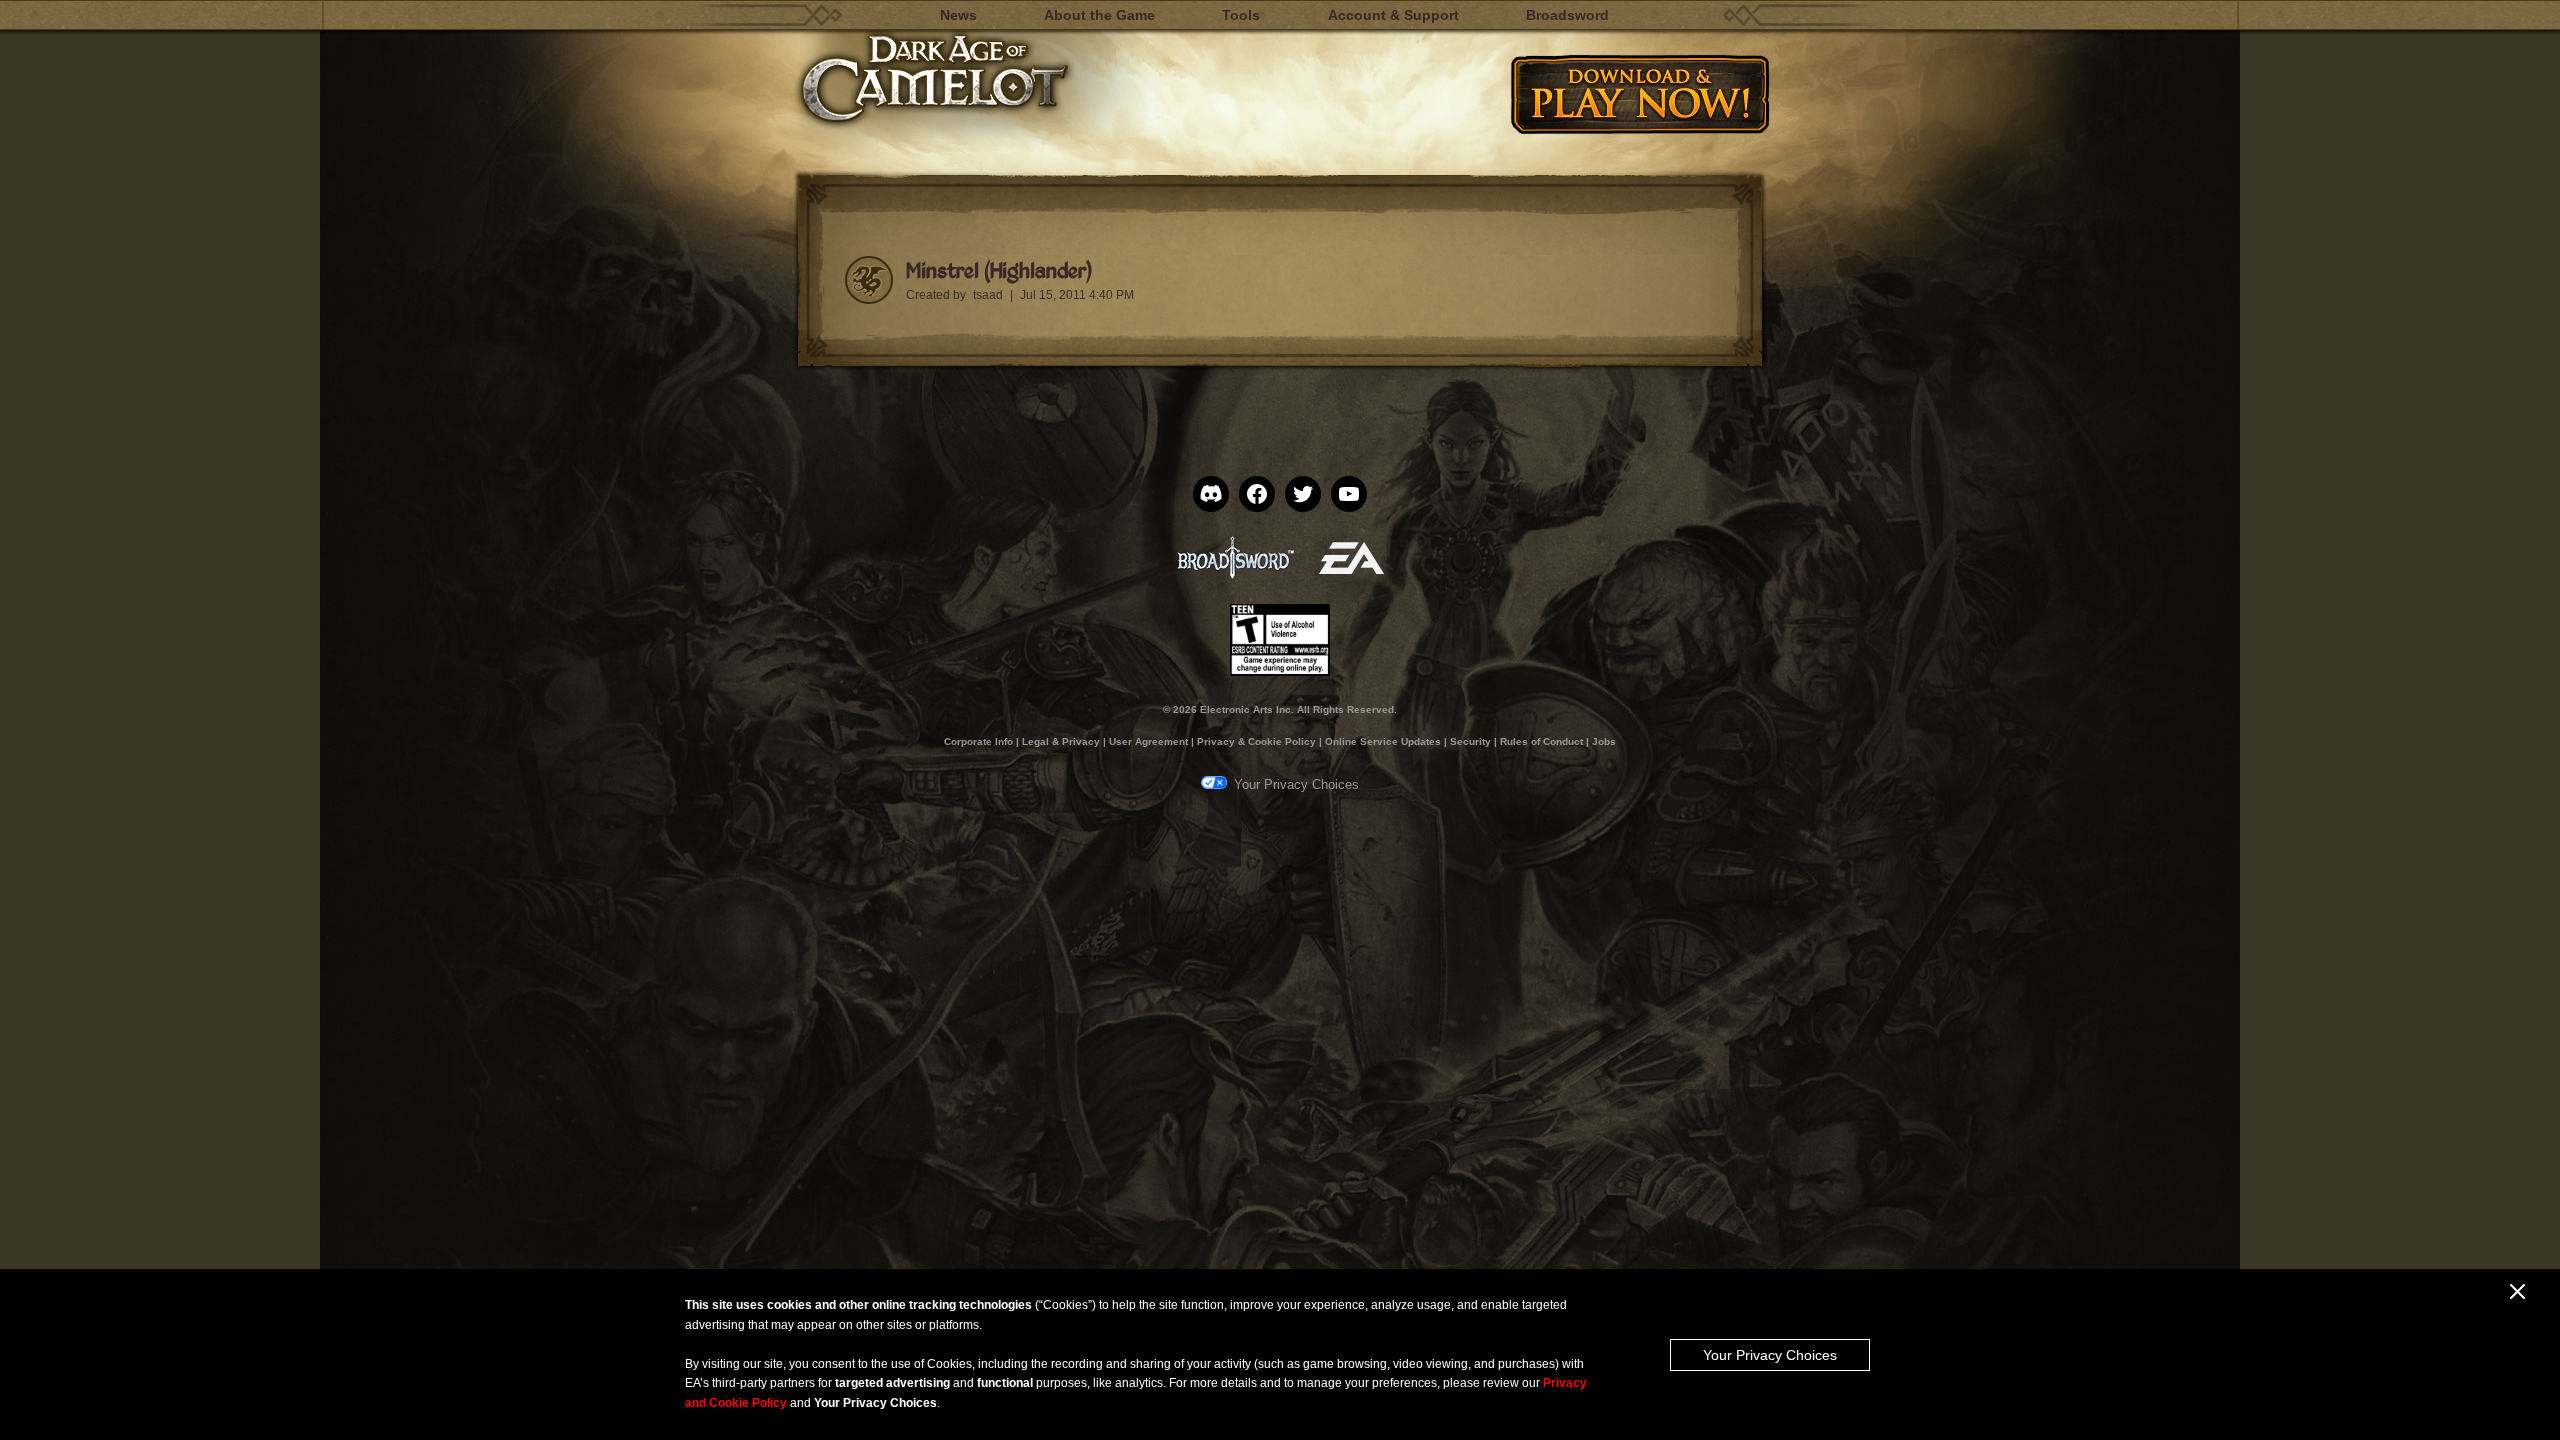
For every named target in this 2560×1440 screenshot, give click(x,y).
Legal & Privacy (1061, 741)
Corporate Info (978, 741)
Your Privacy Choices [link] (1296, 784)
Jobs (1604, 741)
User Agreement (1148, 741)
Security (1470, 741)
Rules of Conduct (1541, 741)
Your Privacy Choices (1770, 1355)
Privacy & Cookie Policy (1256, 741)
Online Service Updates (1383, 741)
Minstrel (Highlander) (998, 269)
